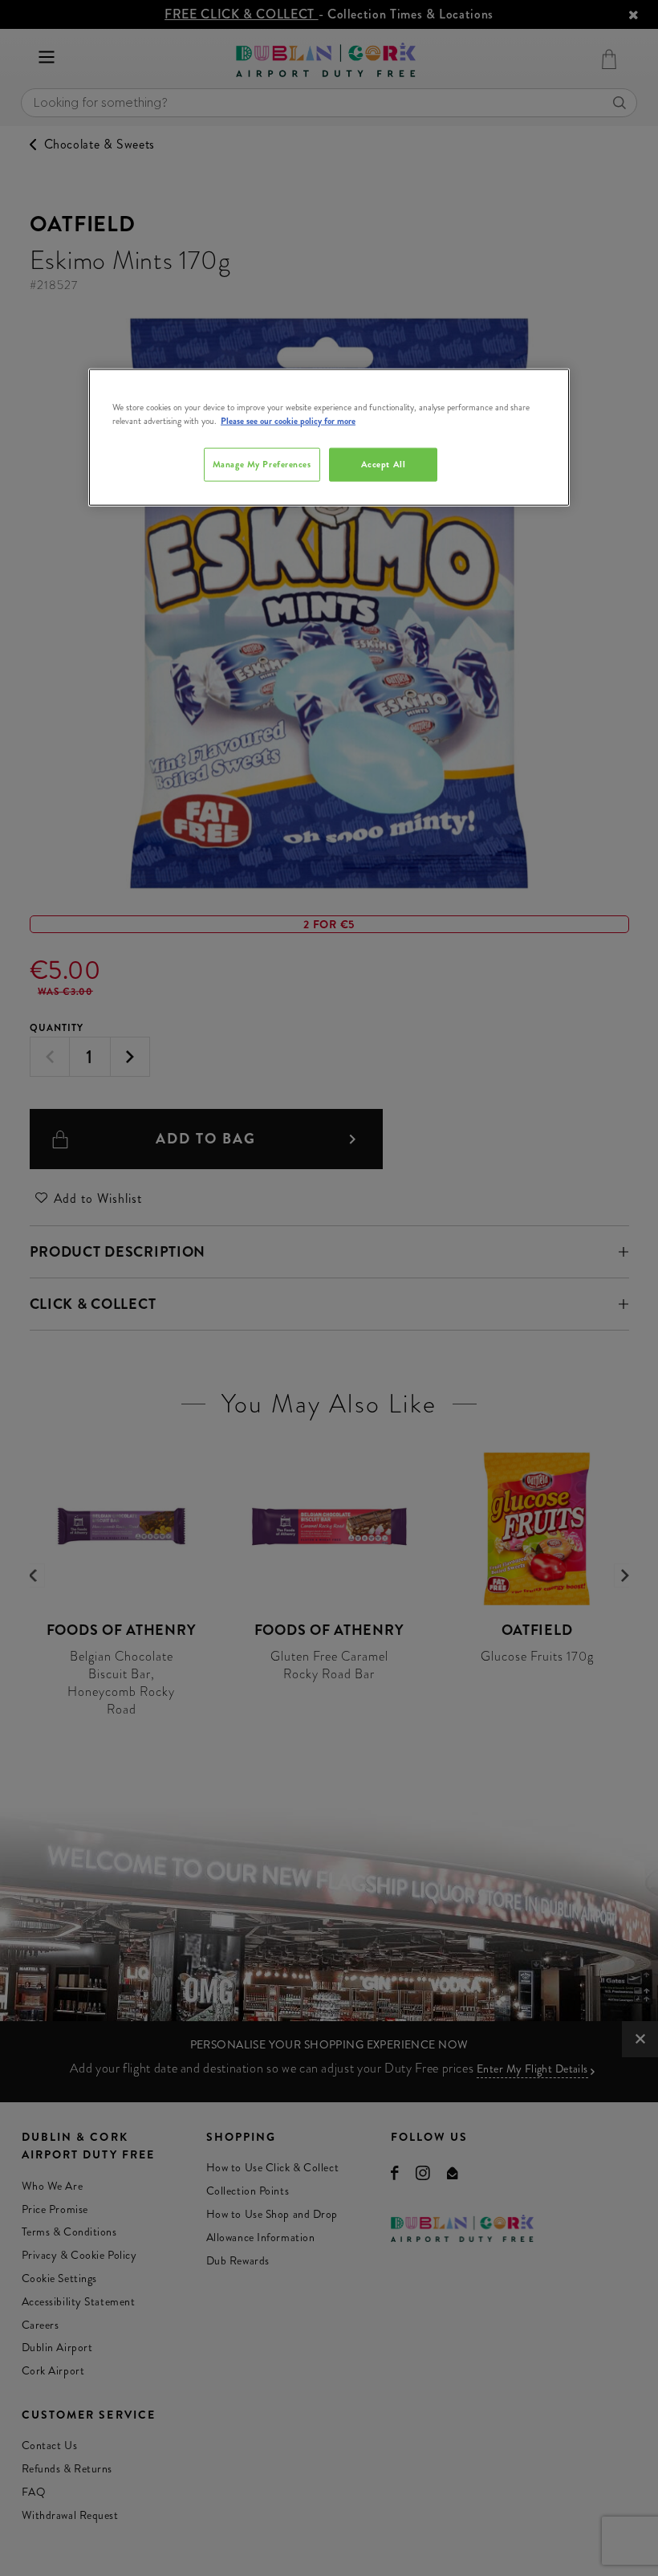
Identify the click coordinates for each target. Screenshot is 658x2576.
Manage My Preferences (262, 464)
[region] (329, 438)
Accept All (384, 464)
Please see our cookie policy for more (288, 421)
